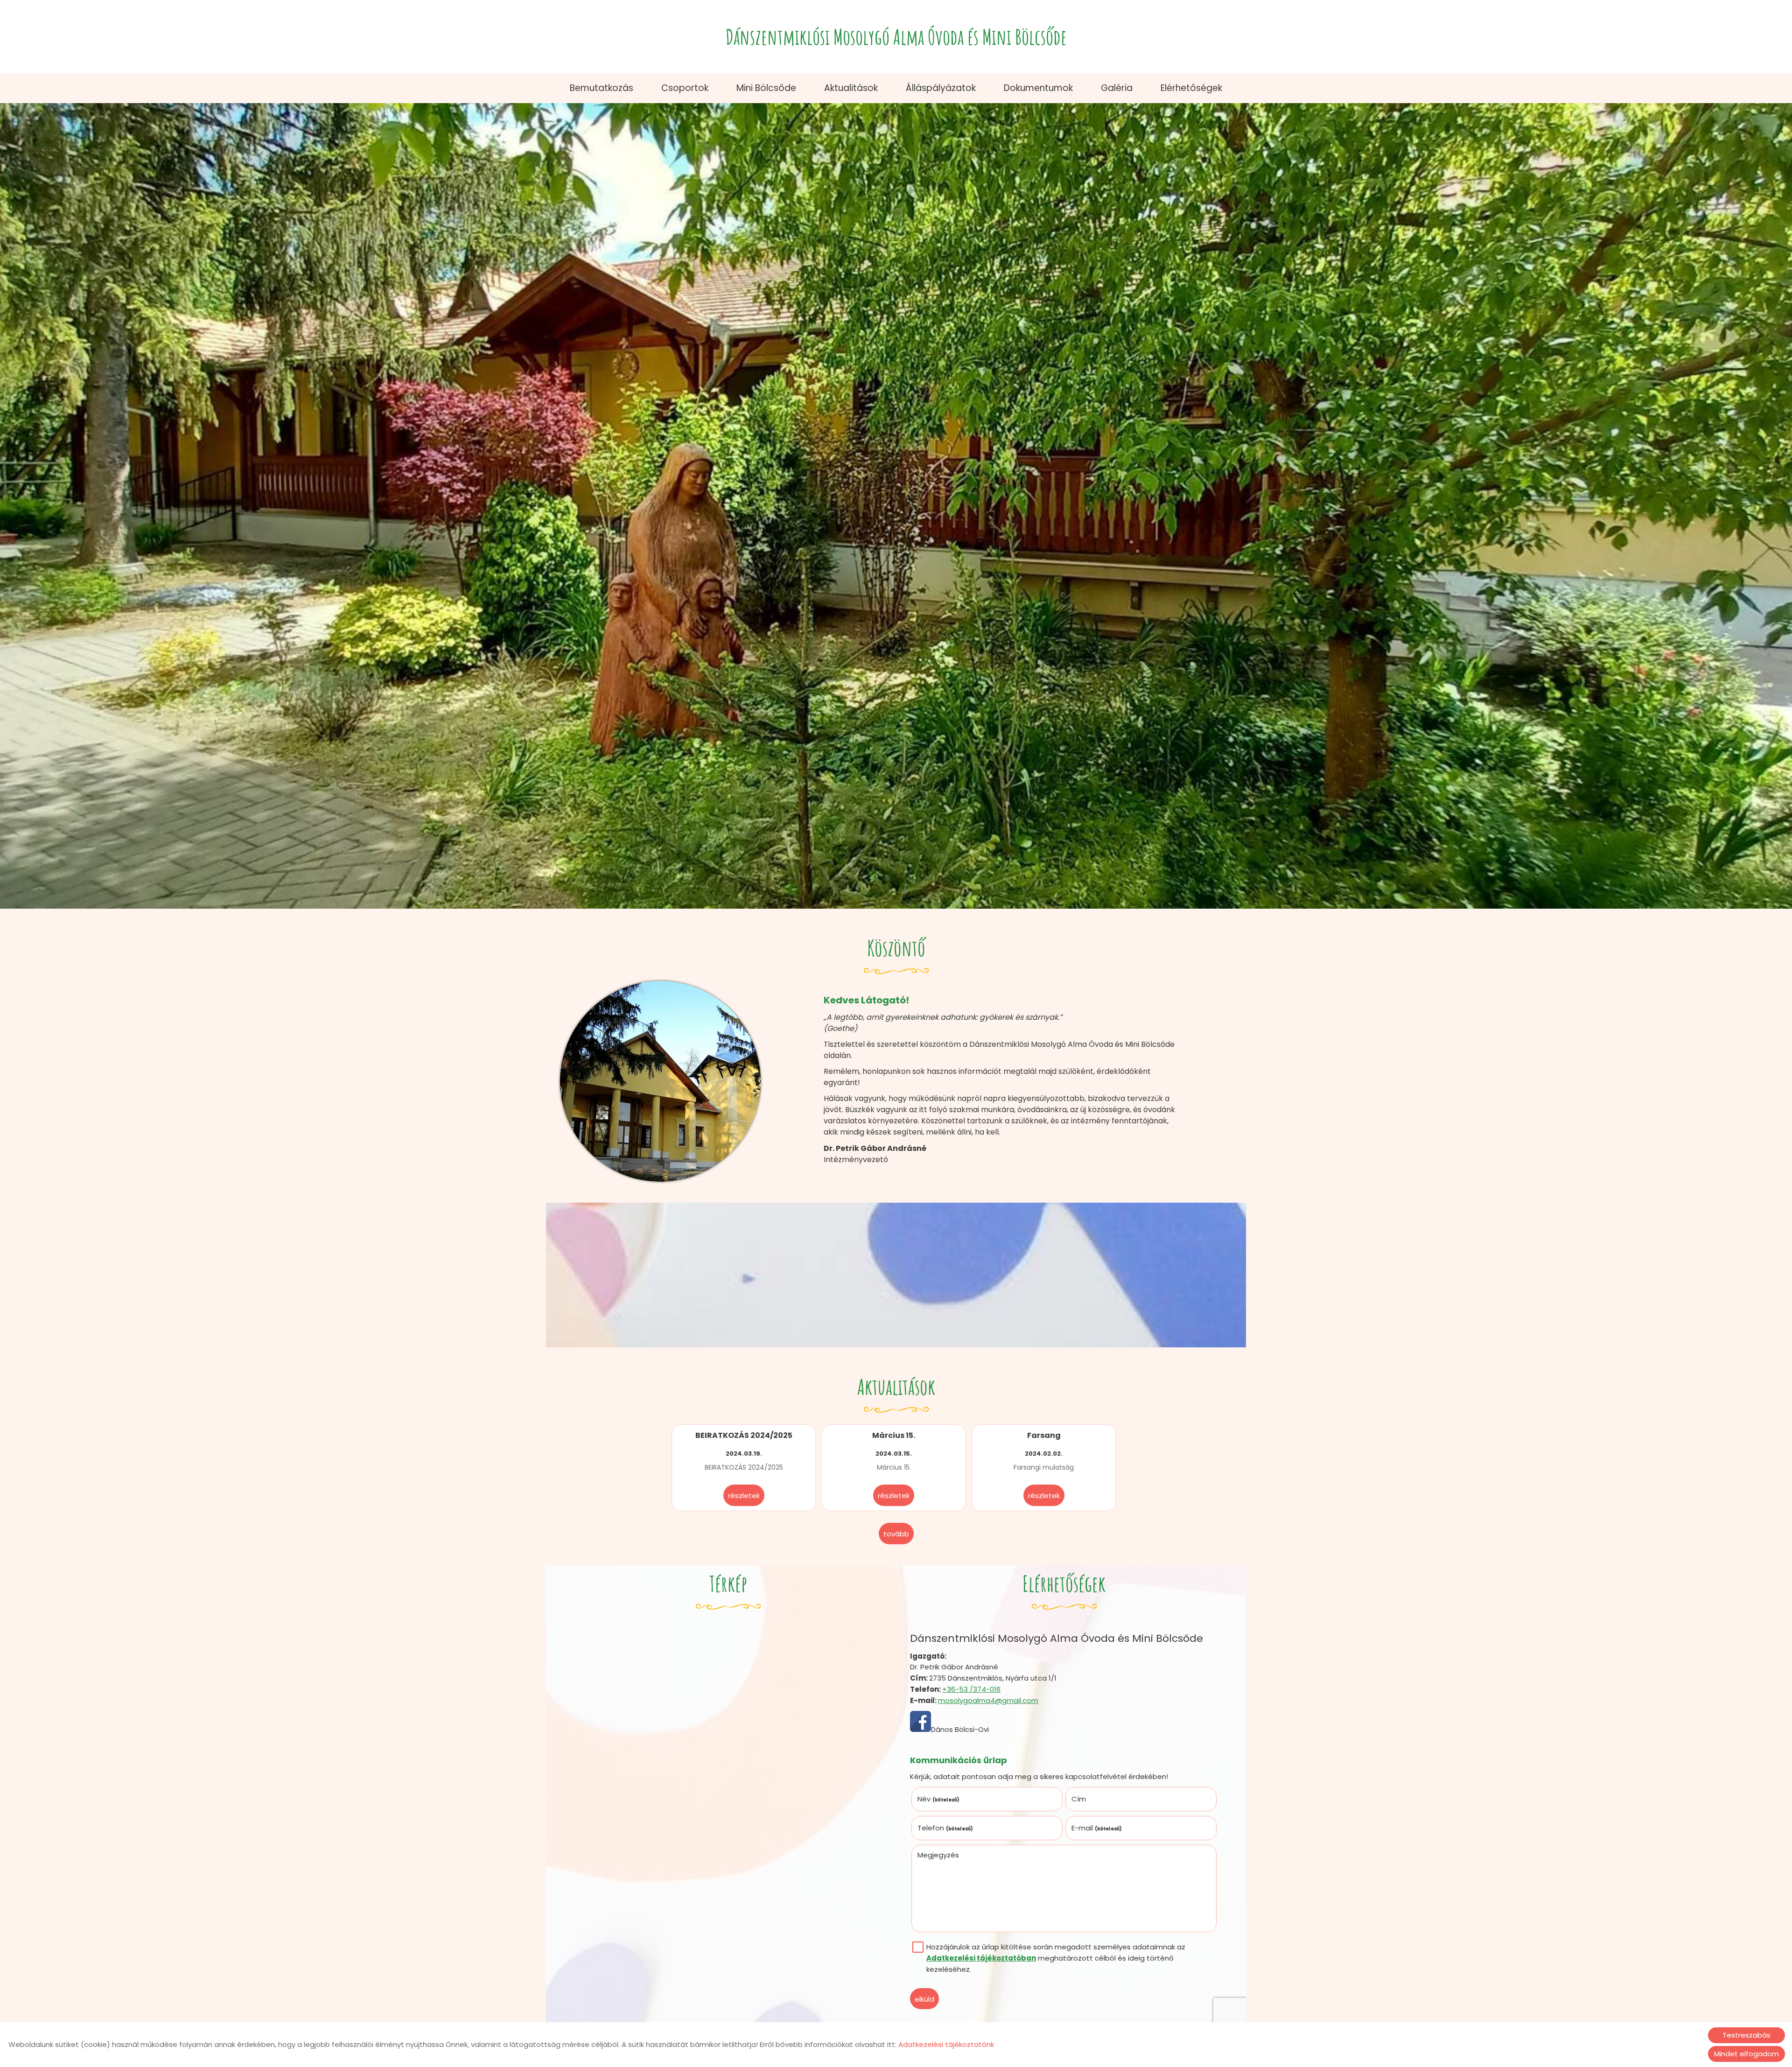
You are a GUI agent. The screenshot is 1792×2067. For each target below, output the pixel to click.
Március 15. (894, 1435)
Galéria (1117, 88)
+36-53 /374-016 (971, 1689)
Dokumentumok (1038, 88)
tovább (896, 1534)
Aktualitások (851, 88)
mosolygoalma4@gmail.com (988, 1700)
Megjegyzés (938, 1855)
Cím (1079, 1799)
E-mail (1097, 1828)
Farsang (1044, 1435)
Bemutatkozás (602, 88)
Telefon (945, 1828)
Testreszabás (1746, 2035)
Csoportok (685, 88)
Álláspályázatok (941, 88)
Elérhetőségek (1191, 88)
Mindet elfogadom (1746, 2054)
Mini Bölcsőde (766, 88)
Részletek (744, 1496)
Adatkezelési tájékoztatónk (946, 2044)
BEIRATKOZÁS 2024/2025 (744, 1435)
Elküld (924, 1999)
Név (939, 1799)
